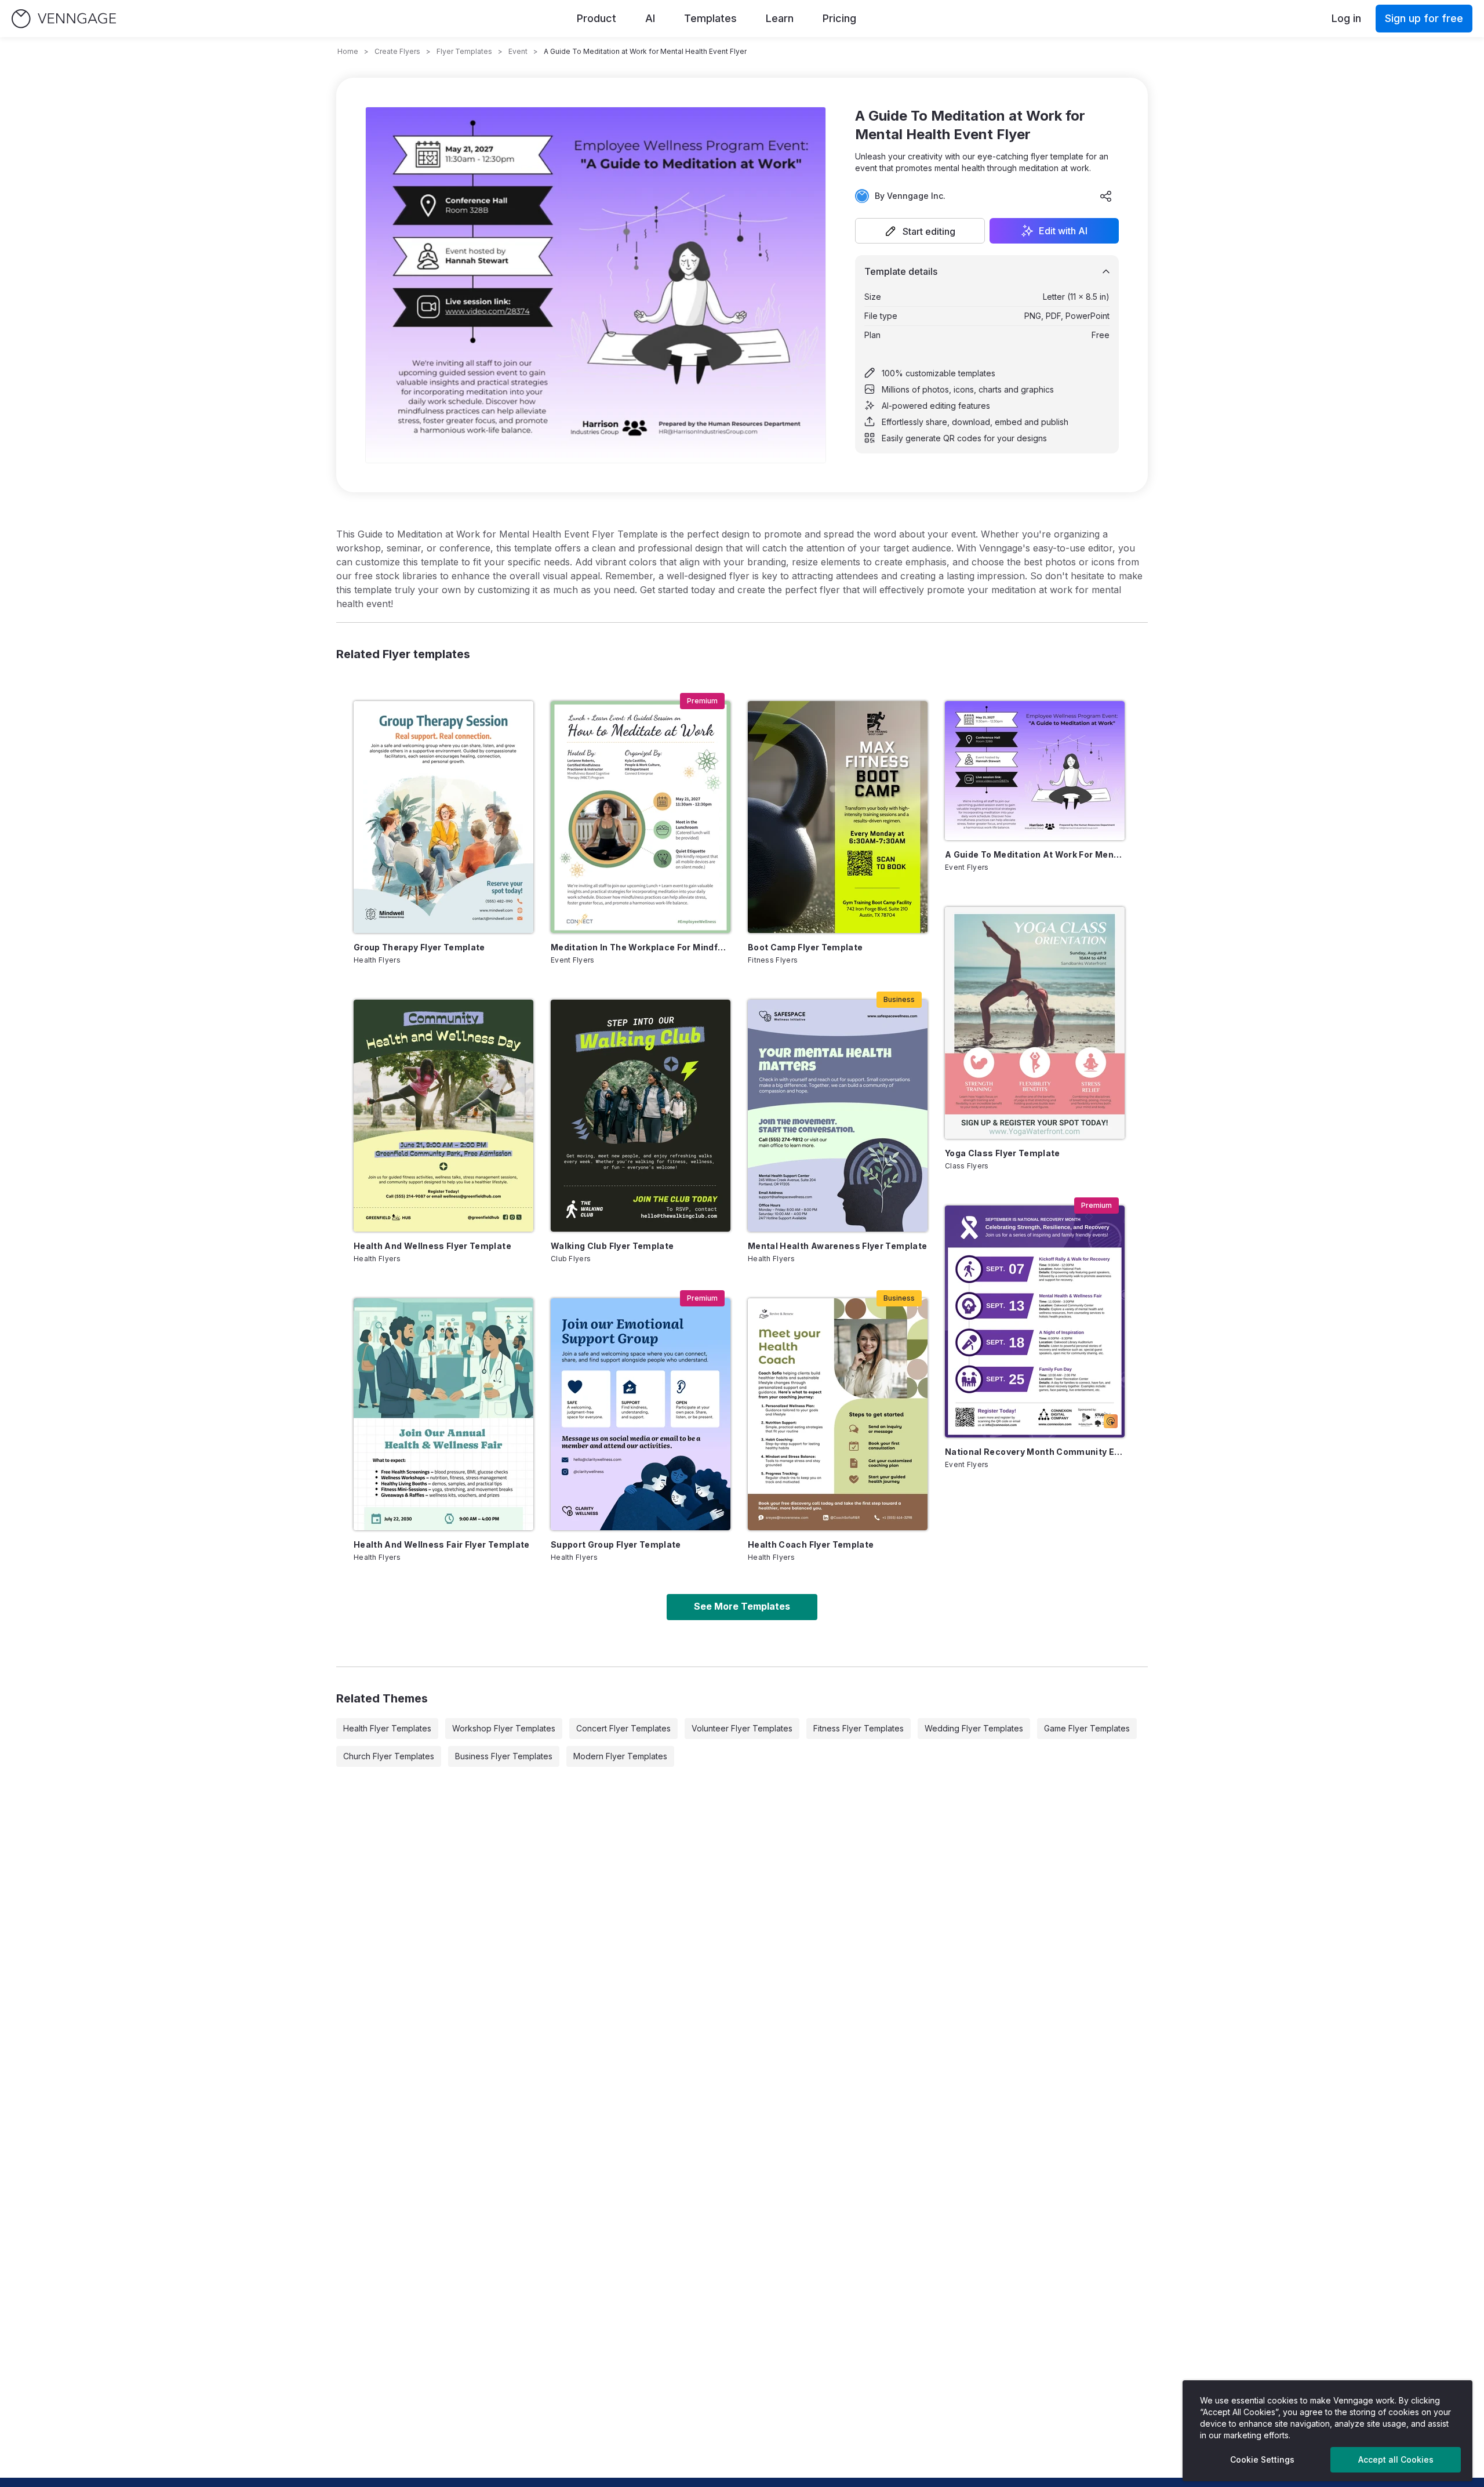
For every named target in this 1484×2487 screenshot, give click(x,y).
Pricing (839, 18)
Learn (780, 18)
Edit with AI (1063, 231)
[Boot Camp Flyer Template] (838, 817)
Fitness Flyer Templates (859, 1728)
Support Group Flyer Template (616, 1544)
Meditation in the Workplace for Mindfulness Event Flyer (641, 947)
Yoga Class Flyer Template (1003, 1153)
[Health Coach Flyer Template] (838, 1414)
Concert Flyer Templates (623, 1728)
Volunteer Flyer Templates (742, 1728)
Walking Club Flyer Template (612, 1246)
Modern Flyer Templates (620, 1756)
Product (596, 18)
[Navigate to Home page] (64, 19)
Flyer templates (464, 51)
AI (650, 18)
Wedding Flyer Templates (974, 1728)
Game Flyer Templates (1087, 1728)
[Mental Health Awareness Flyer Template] (838, 1116)
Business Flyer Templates (504, 1756)
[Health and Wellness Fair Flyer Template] (443, 1414)
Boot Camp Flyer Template (805, 947)
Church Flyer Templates (389, 1756)
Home (348, 51)
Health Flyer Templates (387, 1728)
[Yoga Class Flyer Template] (1035, 1023)
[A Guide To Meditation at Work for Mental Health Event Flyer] (1035, 771)
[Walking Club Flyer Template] (641, 1116)
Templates (710, 18)
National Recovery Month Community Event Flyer (1035, 1452)
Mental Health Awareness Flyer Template (837, 1246)
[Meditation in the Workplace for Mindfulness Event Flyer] (641, 817)
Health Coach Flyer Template (811, 1544)
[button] (920, 231)
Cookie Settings (1262, 2459)
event (518, 51)
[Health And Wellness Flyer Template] (443, 1116)
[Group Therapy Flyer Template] (443, 817)
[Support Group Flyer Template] (641, 1414)
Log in (1346, 18)
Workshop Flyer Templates (504, 1728)
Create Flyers (397, 51)
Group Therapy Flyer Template (419, 947)
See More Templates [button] (742, 1606)
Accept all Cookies (1396, 2459)
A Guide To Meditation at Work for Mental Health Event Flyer (1035, 854)
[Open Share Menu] (1106, 196)
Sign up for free (1424, 18)
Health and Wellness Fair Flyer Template (442, 1544)
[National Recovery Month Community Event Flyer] (1035, 1321)
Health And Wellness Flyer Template (432, 1246)
